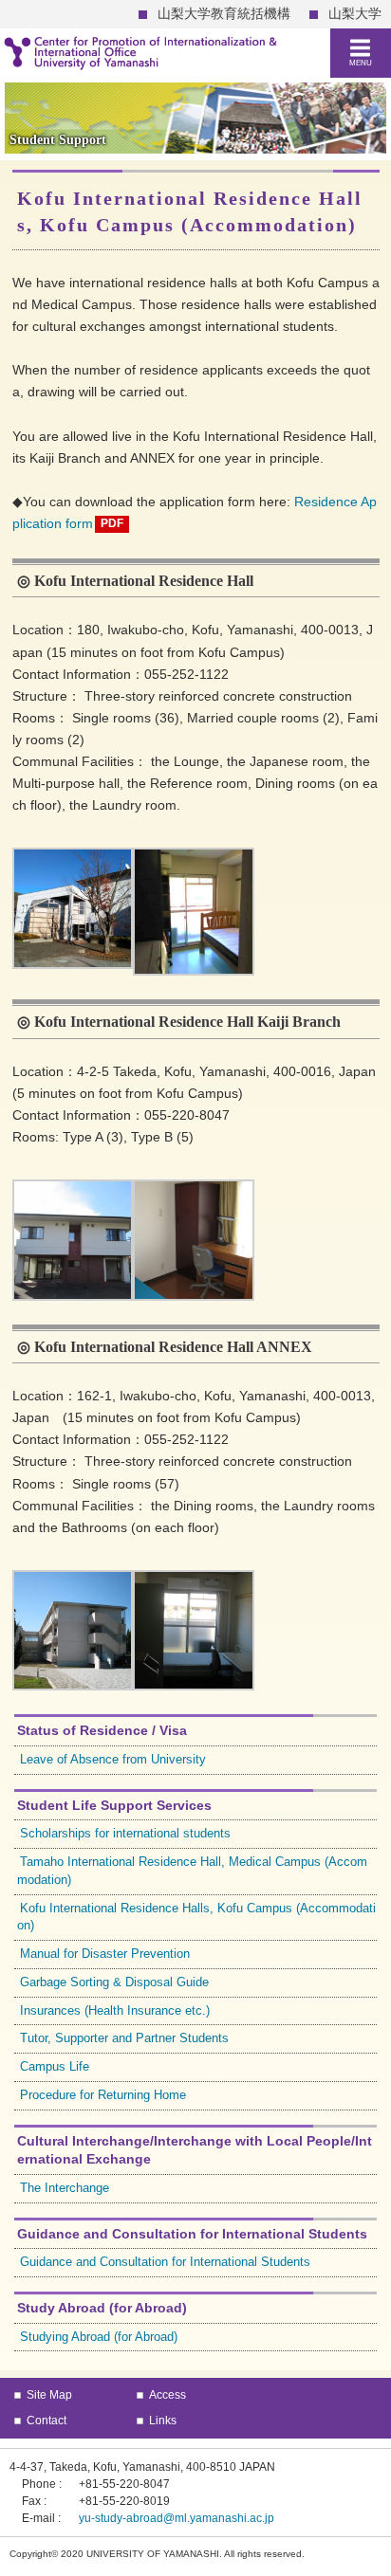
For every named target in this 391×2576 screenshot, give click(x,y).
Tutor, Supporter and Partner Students (124, 2038)
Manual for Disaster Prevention (105, 1954)
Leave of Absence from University (113, 1760)
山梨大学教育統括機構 (224, 13)
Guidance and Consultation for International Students (165, 2262)
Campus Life (55, 2067)
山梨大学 (355, 13)
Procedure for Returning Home (103, 2095)
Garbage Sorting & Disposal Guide (114, 1982)
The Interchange (65, 2188)
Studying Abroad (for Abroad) (99, 2337)
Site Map (49, 2395)
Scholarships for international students (125, 1834)
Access (168, 2395)
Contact (47, 2421)
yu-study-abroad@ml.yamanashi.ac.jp (177, 2518)
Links (163, 2421)
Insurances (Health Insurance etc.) (115, 2011)
